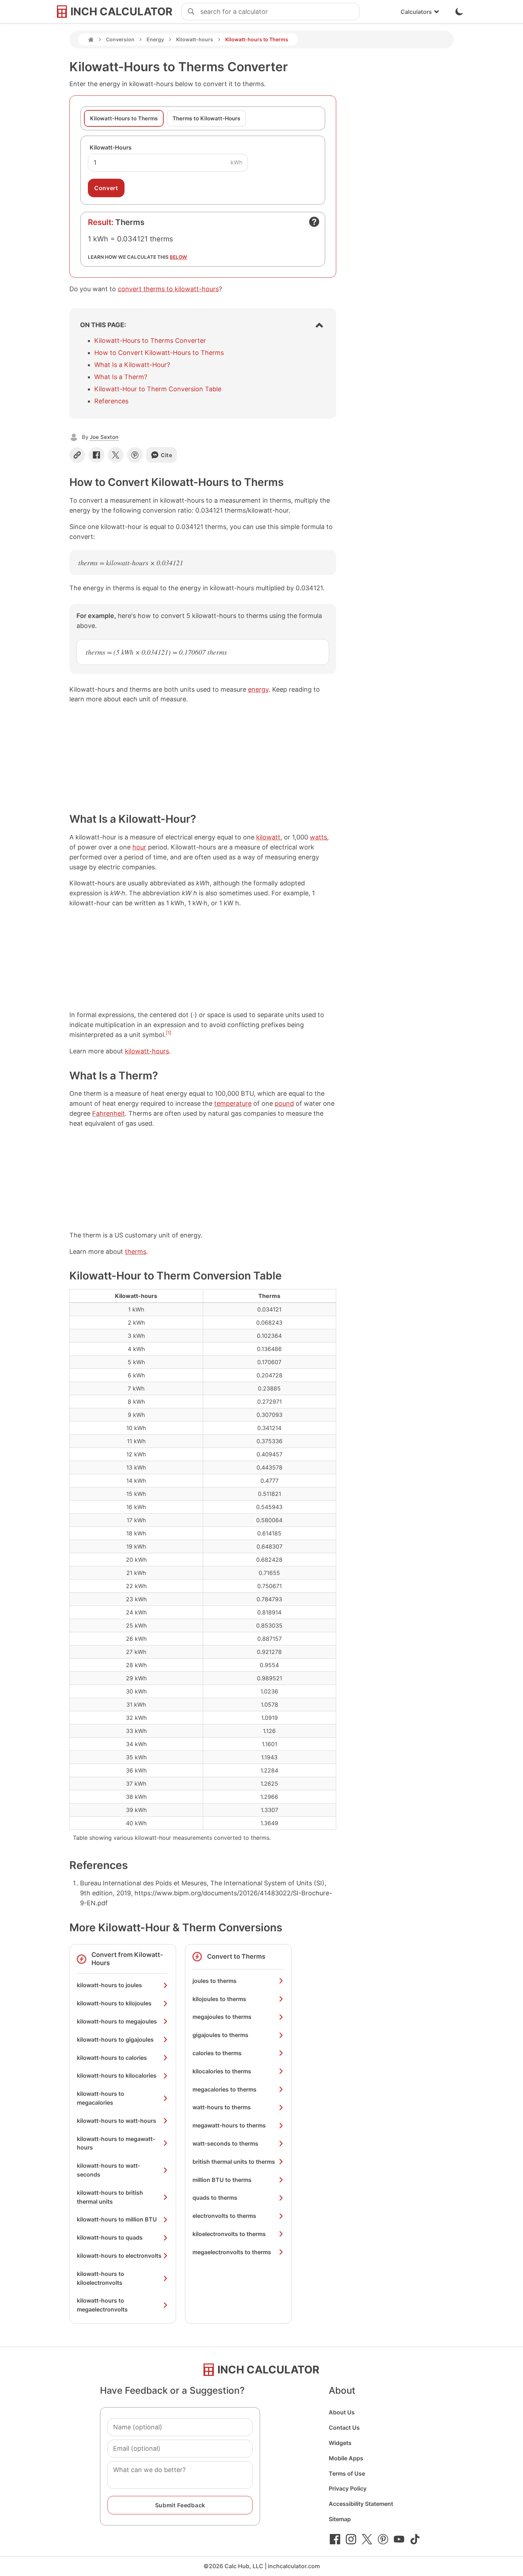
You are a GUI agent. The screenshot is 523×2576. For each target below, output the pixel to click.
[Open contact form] (314, 222)
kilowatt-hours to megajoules (117, 2021)
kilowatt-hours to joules (109, 1985)
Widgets (340, 2443)
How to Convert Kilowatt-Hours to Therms (159, 353)
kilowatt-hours (147, 1051)
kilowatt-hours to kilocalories (117, 2075)
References (111, 401)
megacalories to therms (224, 2089)
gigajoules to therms (220, 2035)
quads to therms (215, 2198)
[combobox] (280, 12)
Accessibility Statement (361, 2504)
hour (139, 847)
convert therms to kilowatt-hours (168, 289)
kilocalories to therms (222, 2071)
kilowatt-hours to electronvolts (119, 2256)
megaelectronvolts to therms (232, 2252)
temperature (233, 1103)
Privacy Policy (348, 2488)
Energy (155, 39)
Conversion (120, 39)
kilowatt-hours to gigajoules (115, 2040)
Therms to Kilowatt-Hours (206, 118)
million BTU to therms (222, 2180)
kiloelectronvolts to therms (229, 2234)
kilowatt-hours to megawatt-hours (116, 2143)
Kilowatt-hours (195, 39)
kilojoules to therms (219, 1999)
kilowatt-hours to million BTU (117, 2219)
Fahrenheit (109, 1113)
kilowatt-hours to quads (110, 2237)
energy (258, 689)
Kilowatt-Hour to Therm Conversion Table (158, 389)
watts (318, 837)
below (178, 257)
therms (136, 1252)
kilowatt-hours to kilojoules (114, 2003)
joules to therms (215, 1981)
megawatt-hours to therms (229, 2125)
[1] (169, 1033)
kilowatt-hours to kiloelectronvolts (101, 2278)
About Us (342, 2412)
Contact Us (344, 2428)
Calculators (416, 12)
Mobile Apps (346, 2458)
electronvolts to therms (224, 2216)
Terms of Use (347, 2473)
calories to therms (217, 2053)
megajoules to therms (222, 2017)
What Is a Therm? (121, 377)
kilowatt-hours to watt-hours (117, 2121)
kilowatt (268, 837)
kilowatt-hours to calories (112, 2058)
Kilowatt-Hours (111, 147)
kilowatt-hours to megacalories (101, 2098)
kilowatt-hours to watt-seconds (109, 2170)
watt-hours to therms (222, 2107)
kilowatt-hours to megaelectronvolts (102, 2305)
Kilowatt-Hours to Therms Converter (150, 341)
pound (284, 1103)
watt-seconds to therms (225, 2143)
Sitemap (340, 2519)
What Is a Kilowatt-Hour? (132, 365)
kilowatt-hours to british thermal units (110, 2197)
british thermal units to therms (234, 2162)
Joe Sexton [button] (104, 437)
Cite (167, 455)
